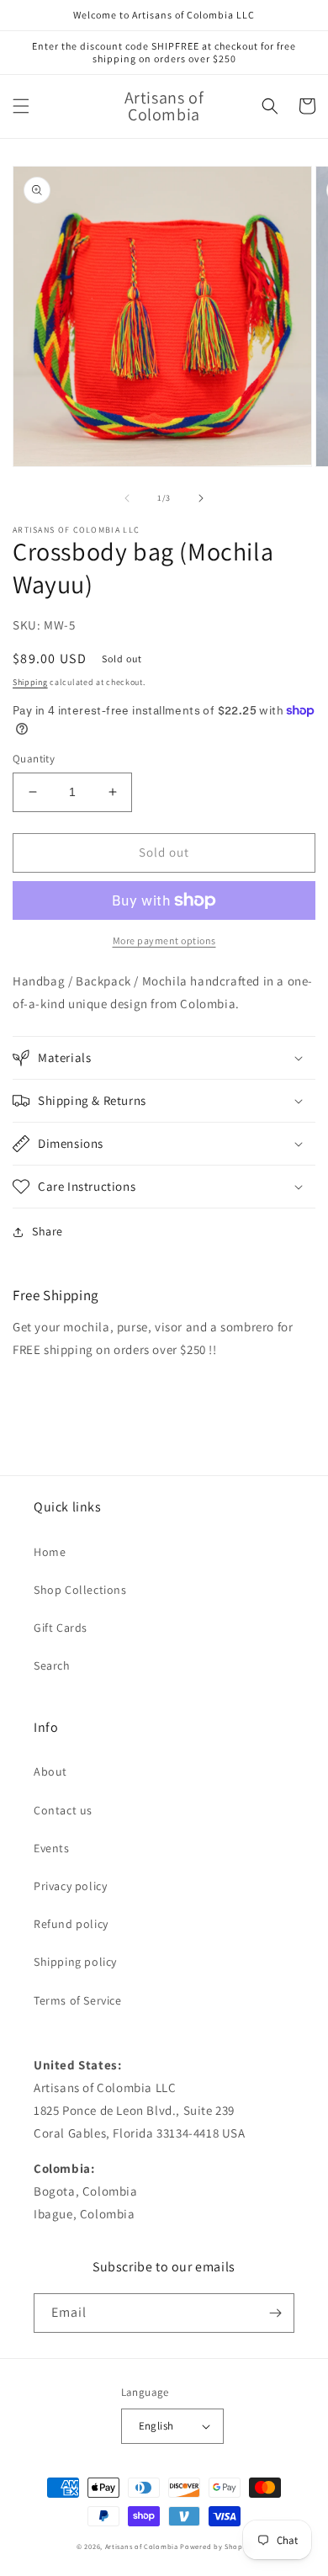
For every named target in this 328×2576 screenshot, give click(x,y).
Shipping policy (75, 1962)
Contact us (63, 1810)
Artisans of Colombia (142, 2546)
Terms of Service (78, 2000)
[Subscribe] (275, 2313)
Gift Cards (61, 1628)
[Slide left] (127, 498)
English (156, 2426)
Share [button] (48, 1231)
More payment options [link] (164, 940)
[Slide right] (201, 498)
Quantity (34, 759)
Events (52, 1848)
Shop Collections (80, 1590)
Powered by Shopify (216, 2546)
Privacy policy (70, 1886)
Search (52, 1665)
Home (50, 1552)
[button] (21, 106)
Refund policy (71, 1924)
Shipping (30, 682)
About (50, 1771)
